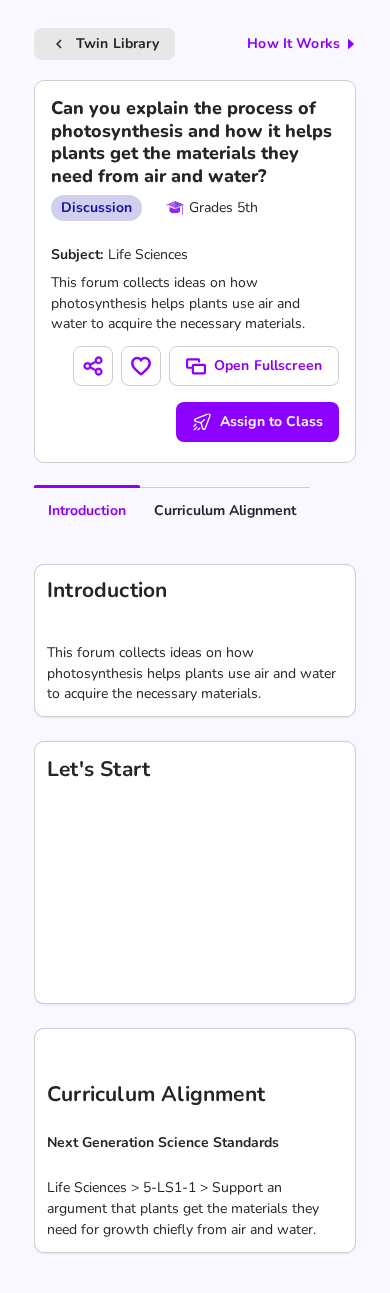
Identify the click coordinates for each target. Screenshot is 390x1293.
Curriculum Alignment (225, 510)
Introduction (87, 510)
